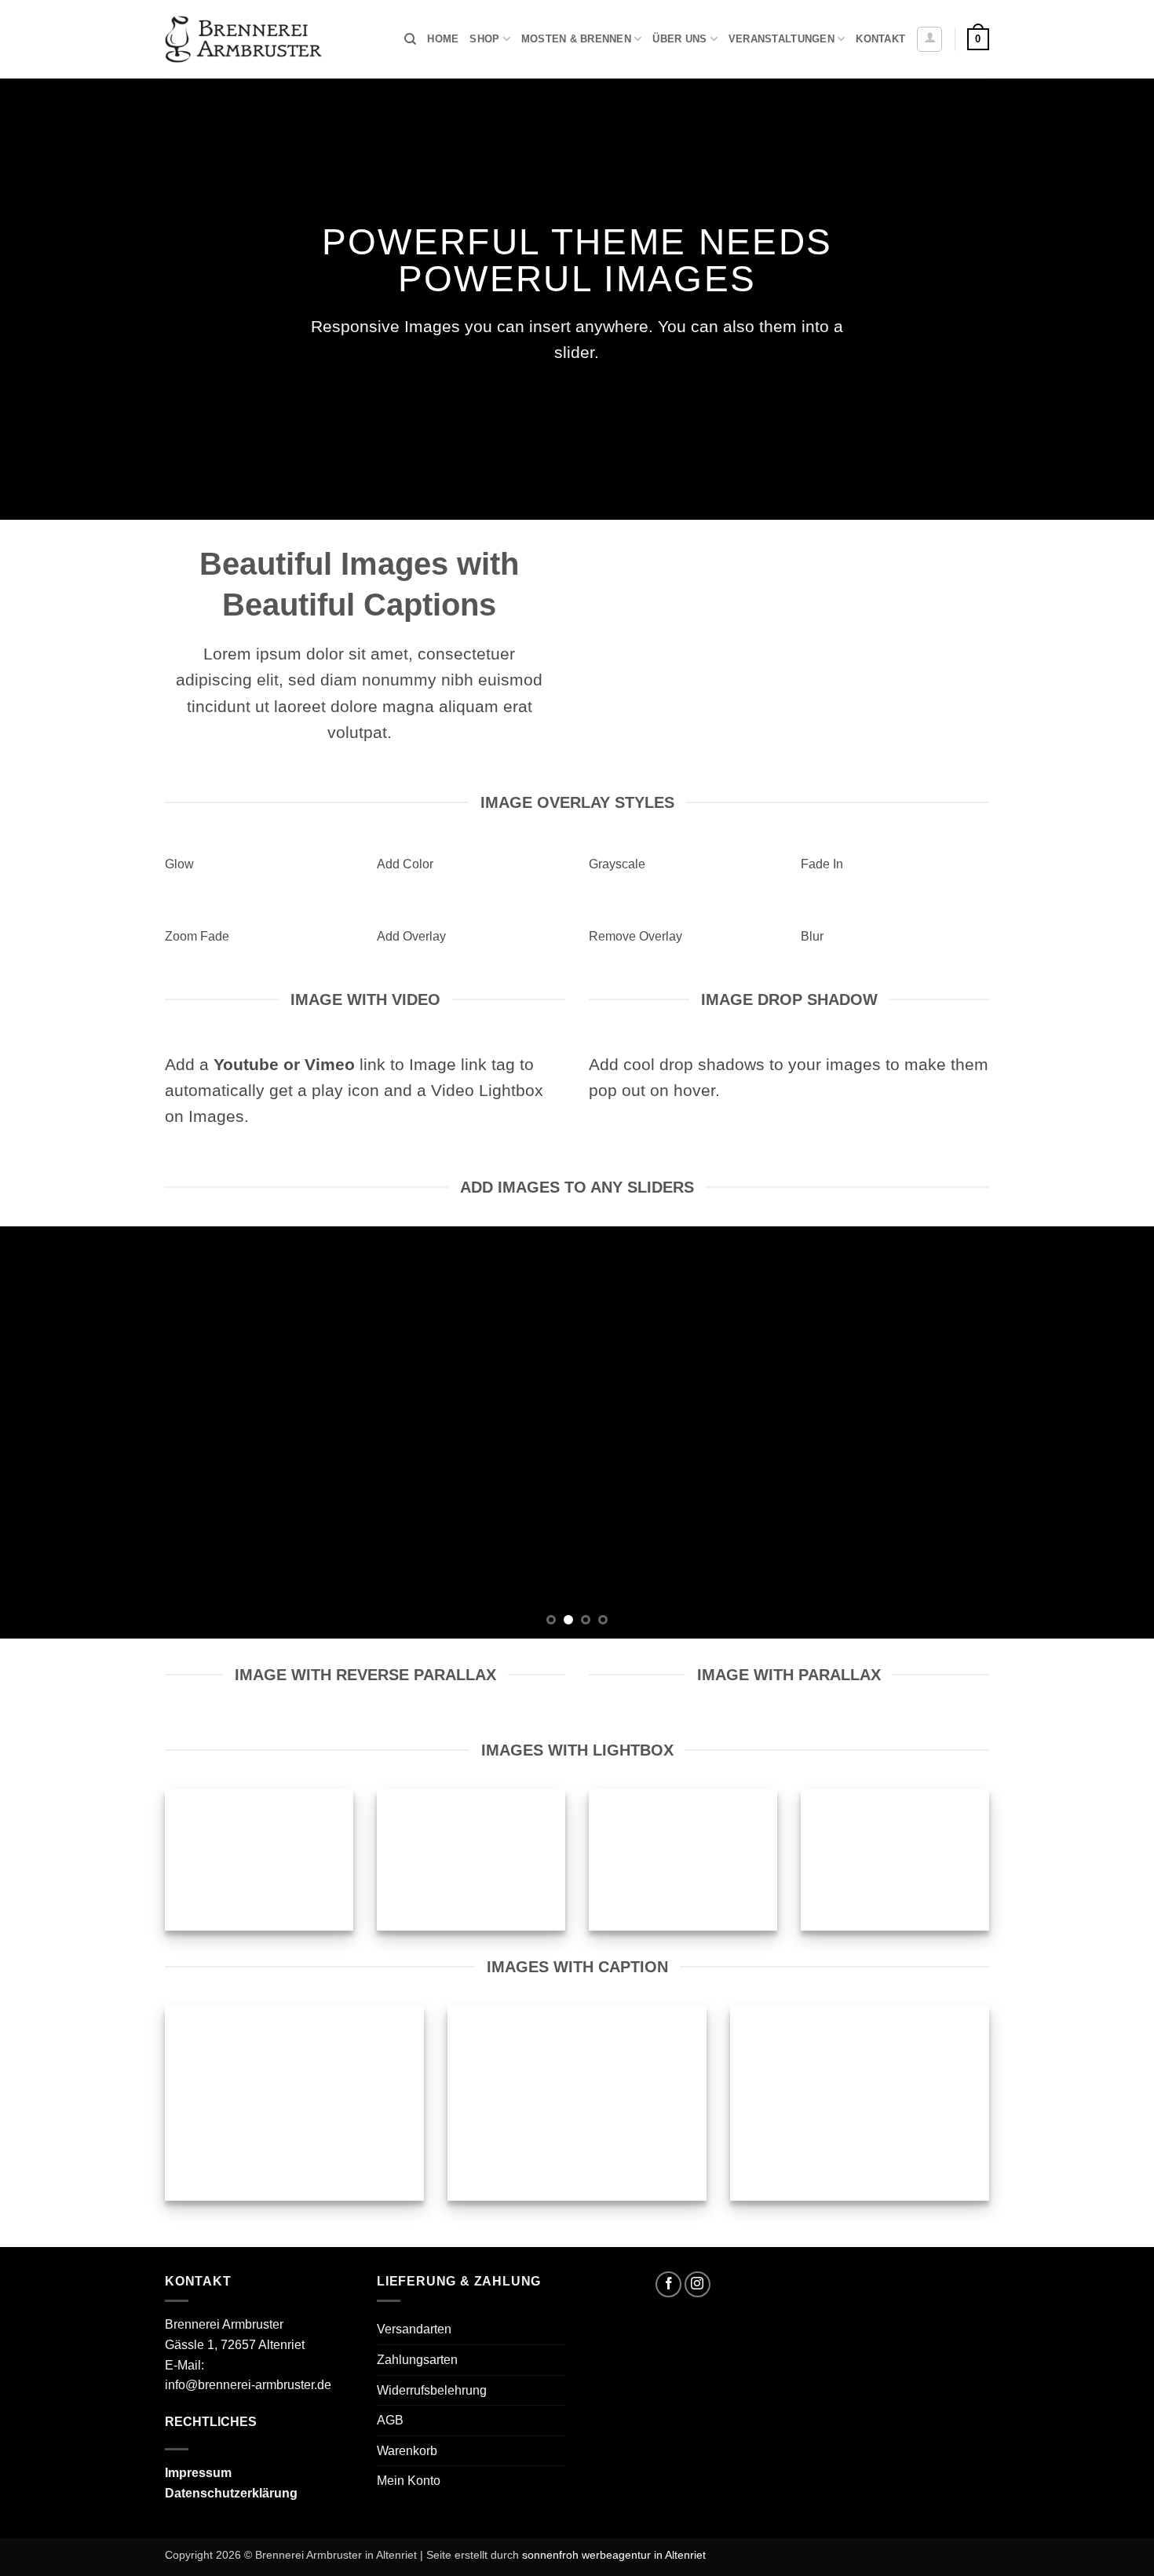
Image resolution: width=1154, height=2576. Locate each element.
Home (443, 39)
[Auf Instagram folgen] (698, 2284)
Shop (484, 39)
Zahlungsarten (417, 2360)
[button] (929, 39)
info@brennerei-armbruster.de (248, 2385)
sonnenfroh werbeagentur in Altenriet (614, 2555)
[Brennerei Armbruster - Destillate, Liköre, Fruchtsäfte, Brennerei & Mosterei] (243, 40)
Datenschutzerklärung (231, 2493)
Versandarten (414, 2329)
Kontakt (880, 39)
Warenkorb (407, 2451)
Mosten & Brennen (576, 39)
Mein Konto (409, 2481)
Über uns (679, 39)
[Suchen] (410, 39)
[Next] (1111, 1432)
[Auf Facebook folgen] (668, 2284)
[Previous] (43, 1432)
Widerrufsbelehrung (432, 2390)
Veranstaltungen (782, 39)
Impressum (198, 2473)
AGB (390, 2420)
